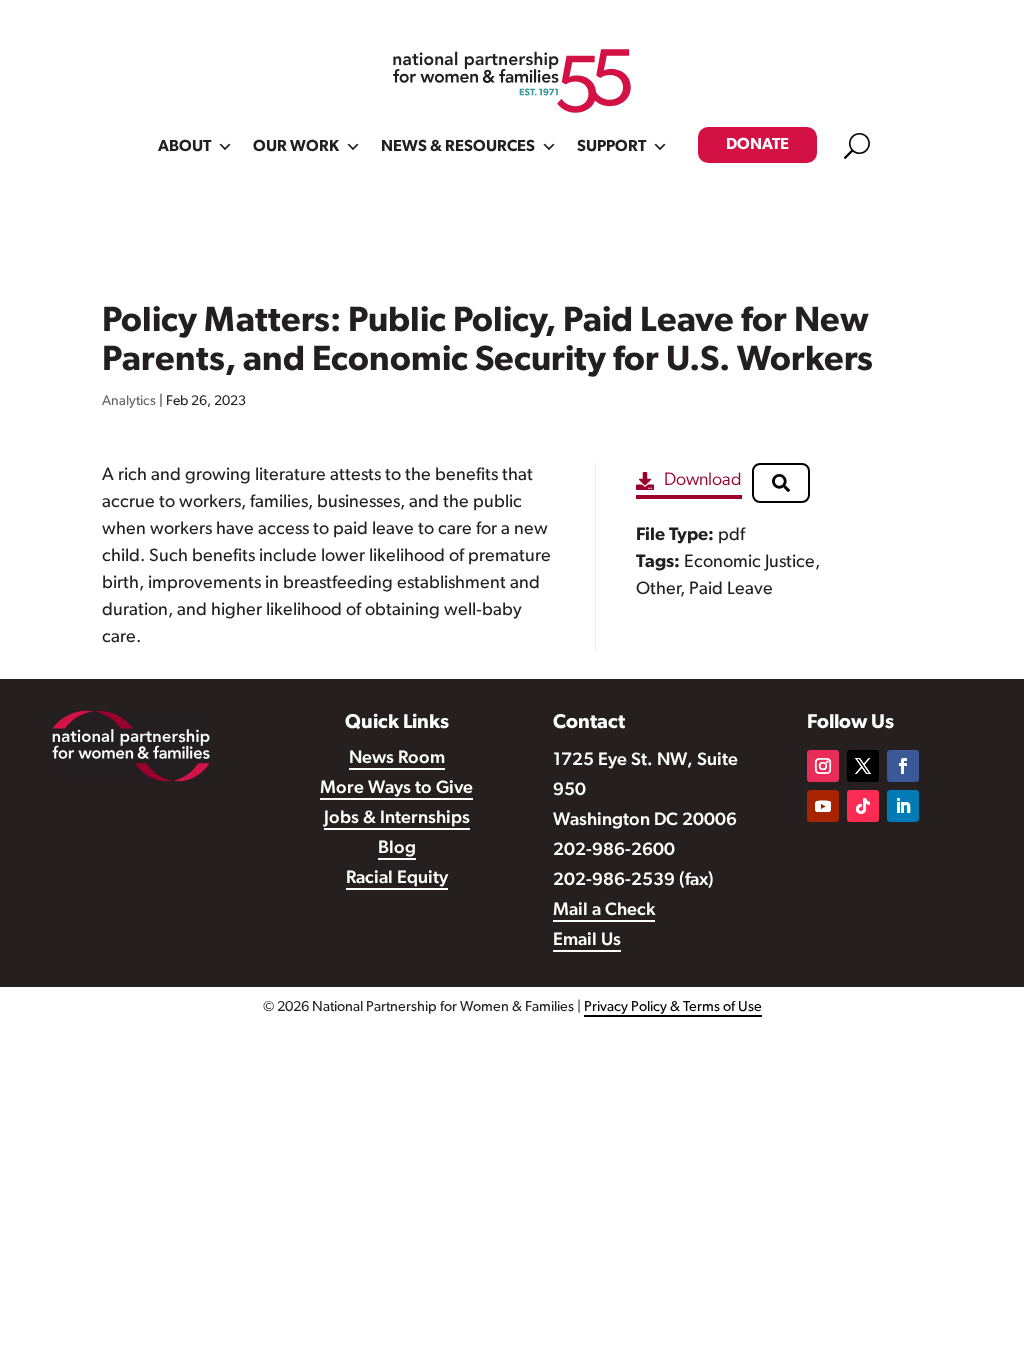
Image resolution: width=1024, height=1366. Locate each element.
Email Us (587, 941)
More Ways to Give (396, 789)
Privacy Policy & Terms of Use (673, 1007)
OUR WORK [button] (296, 147)
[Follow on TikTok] (863, 806)
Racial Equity (397, 879)
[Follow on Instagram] (823, 766)
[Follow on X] (863, 766)
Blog (397, 849)
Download (703, 481)
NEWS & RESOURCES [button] (458, 147)
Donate (757, 145)
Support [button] (611, 147)
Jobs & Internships (397, 819)
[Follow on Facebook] (903, 766)
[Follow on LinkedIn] (903, 806)
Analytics (129, 401)
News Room (397, 759)
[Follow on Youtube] (823, 806)
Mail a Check (604, 911)
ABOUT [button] (184, 147)
